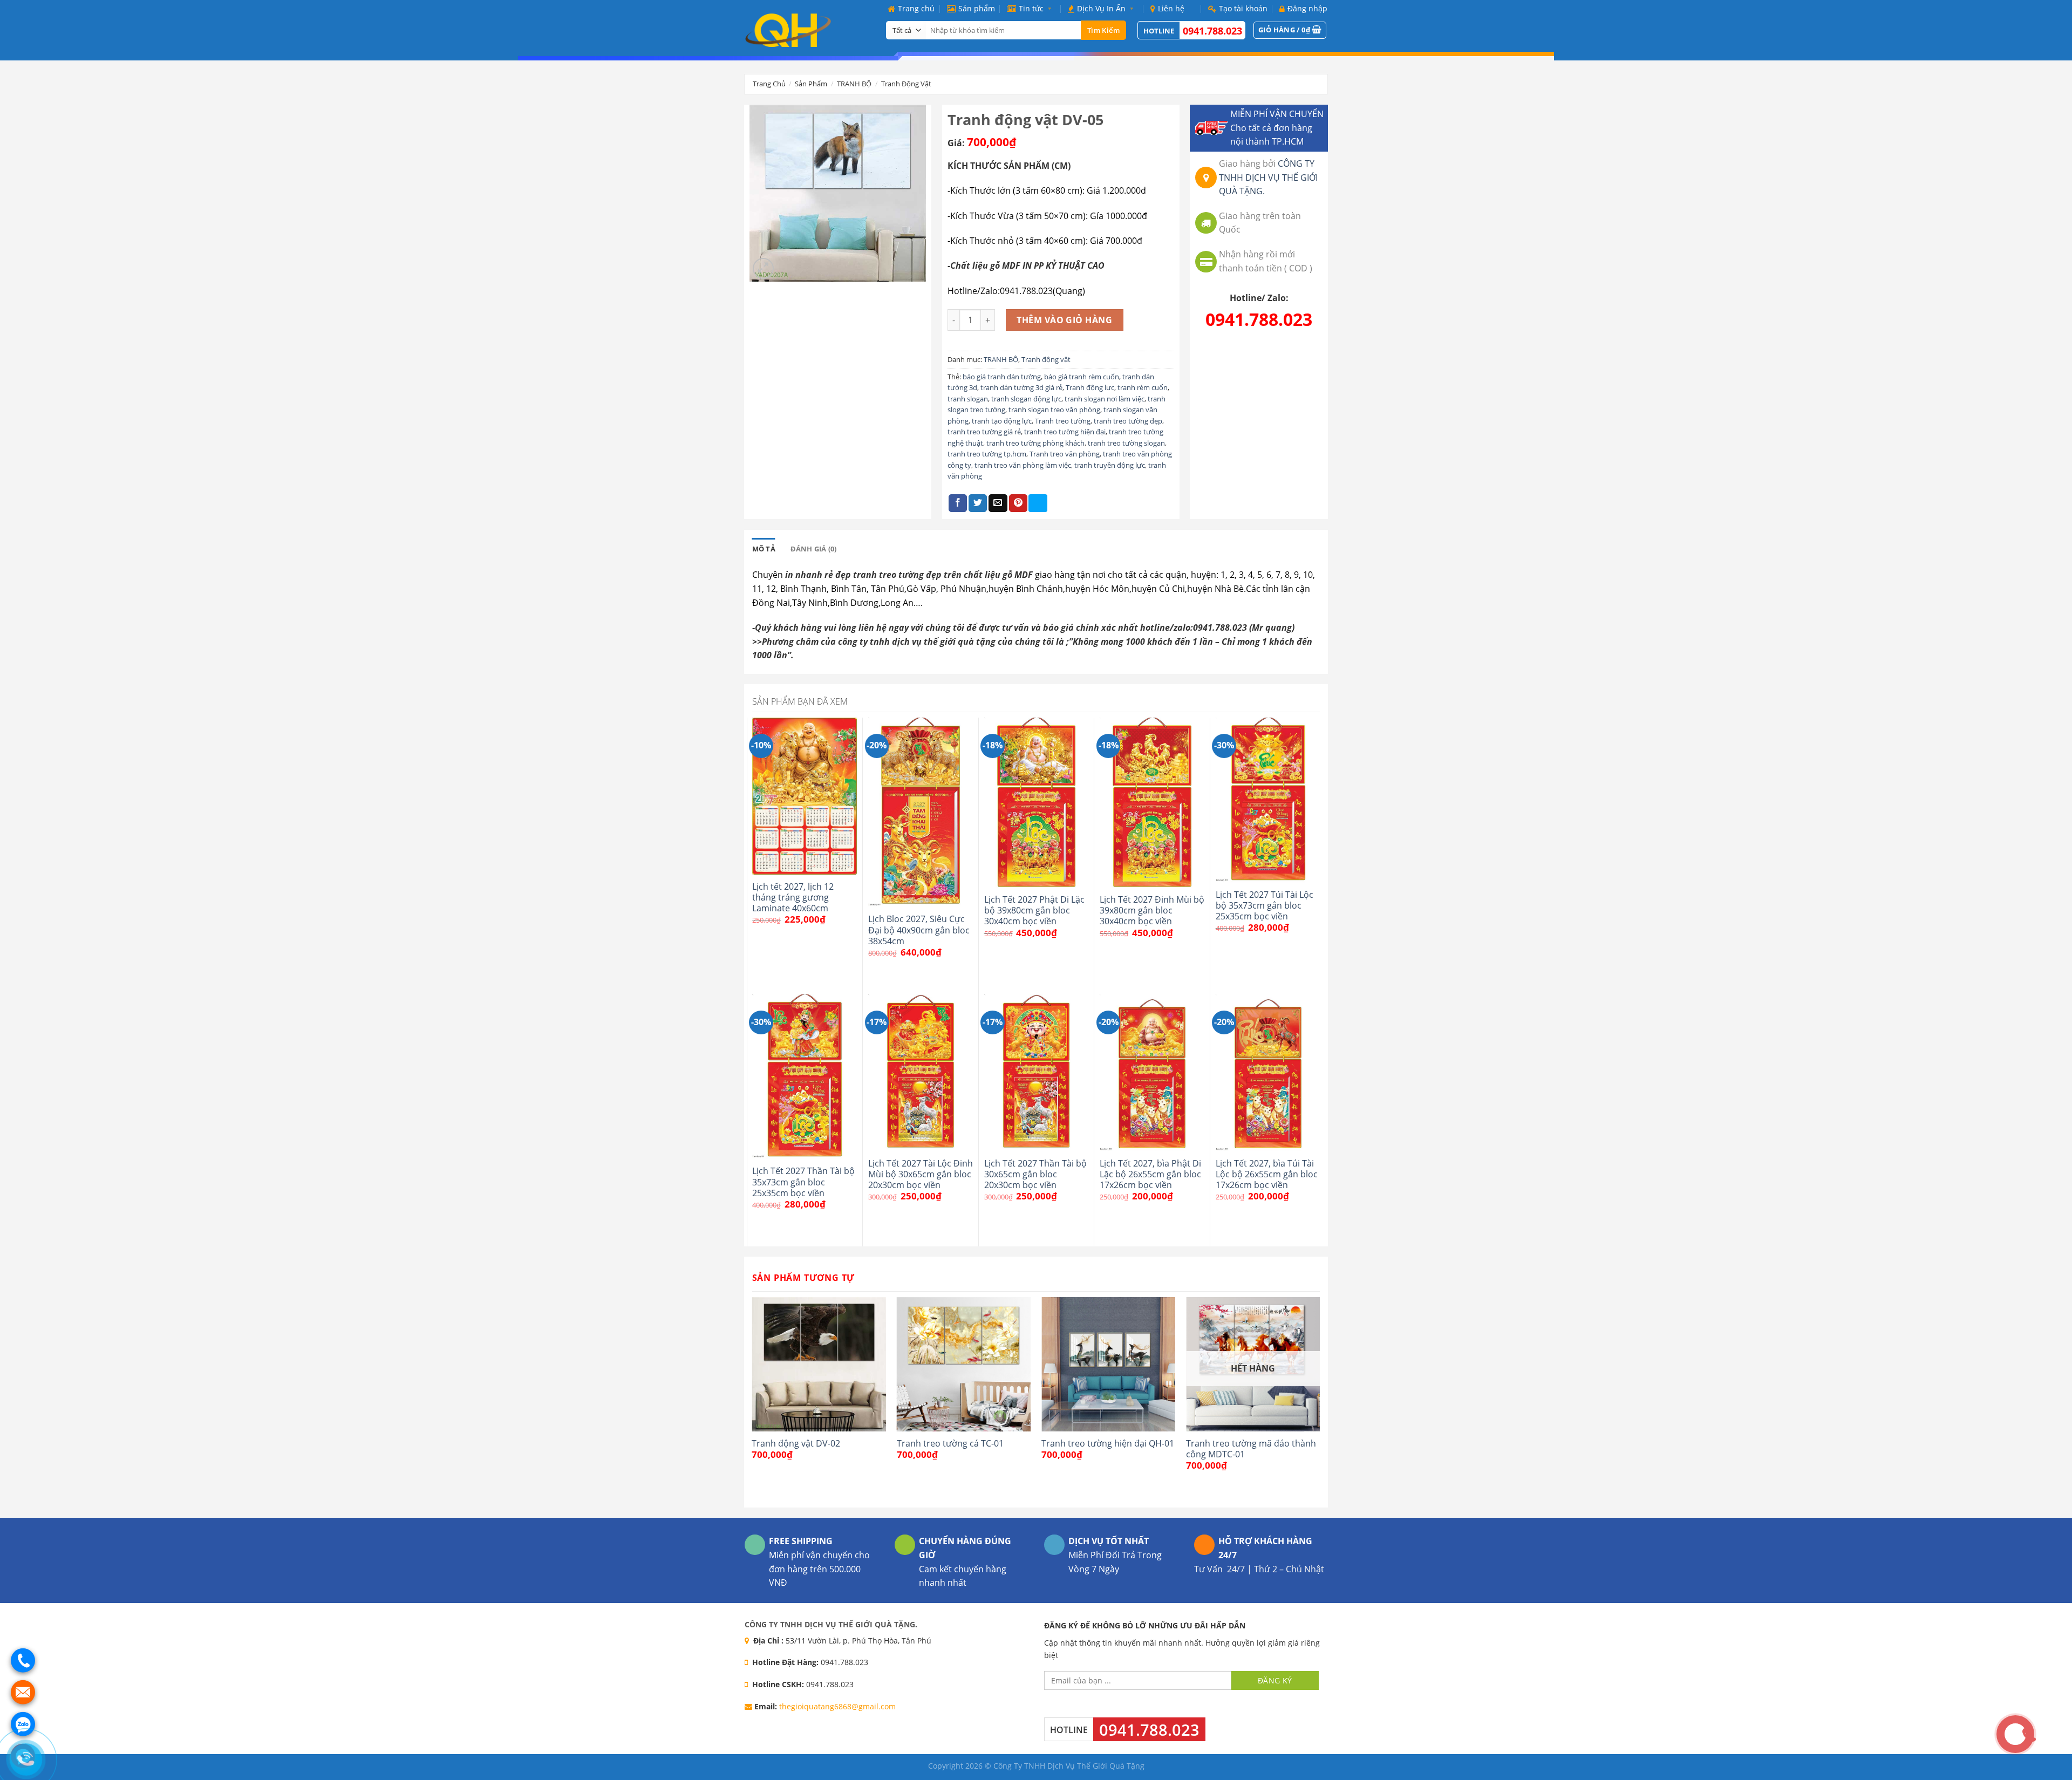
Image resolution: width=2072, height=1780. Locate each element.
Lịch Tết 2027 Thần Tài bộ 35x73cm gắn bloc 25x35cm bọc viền (803, 1182)
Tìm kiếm (1103, 30)
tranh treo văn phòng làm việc (1023, 465)
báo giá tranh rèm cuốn (1082, 377)
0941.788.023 (1212, 31)
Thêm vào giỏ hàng (1064, 320)
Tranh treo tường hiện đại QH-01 (1108, 1443)
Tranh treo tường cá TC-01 (950, 1443)
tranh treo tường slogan (1126, 443)
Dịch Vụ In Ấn (1101, 8)
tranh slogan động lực (1026, 399)
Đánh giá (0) (814, 549)
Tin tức (1031, 8)
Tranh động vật (906, 84)
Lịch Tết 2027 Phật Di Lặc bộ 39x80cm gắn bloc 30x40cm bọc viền (1034, 911)
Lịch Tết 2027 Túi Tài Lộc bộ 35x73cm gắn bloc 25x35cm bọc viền (1265, 906)
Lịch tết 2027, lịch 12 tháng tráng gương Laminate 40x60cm (793, 898)
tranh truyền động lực (1110, 465)
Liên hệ (1171, 8)
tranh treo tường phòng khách (1035, 443)
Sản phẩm (977, 8)
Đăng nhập (1307, 8)
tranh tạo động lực (1002, 421)
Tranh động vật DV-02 (796, 1443)
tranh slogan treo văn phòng (1054, 410)
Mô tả (764, 549)
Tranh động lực (1090, 387)
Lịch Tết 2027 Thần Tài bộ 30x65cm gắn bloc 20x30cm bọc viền (1035, 1174)
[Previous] (753, 1401)
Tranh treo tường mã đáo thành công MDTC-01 (1251, 1449)
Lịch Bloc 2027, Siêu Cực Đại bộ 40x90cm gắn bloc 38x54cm (919, 930)
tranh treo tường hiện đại (1065, 432)
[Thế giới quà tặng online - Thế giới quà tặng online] (807, 30)
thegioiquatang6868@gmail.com (837, 1706)
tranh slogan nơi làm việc (1105, 399)
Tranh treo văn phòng (1065, 454)
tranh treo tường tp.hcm (987, 454)
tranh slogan (968, 399)
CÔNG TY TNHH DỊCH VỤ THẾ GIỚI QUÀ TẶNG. (1268, 177)
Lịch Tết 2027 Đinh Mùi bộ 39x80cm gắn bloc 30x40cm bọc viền (1152, 911)
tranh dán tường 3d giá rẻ (1021, 387)
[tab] (764, 549)
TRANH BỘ (854, 84)
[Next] (1319, 1401)
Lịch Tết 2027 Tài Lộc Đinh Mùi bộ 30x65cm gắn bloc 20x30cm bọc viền (921, 1174)
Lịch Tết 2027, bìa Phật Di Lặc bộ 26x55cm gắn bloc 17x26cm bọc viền (1150, 1174)
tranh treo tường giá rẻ (984, 432)
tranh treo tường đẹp (1128, 421)
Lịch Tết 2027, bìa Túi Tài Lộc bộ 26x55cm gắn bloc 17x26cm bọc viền (1267, 1174)
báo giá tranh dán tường (1002, 377)
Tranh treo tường (1063, 421)
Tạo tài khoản (1243, 8)
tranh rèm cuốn (1143, 387)
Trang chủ (916, 8)
